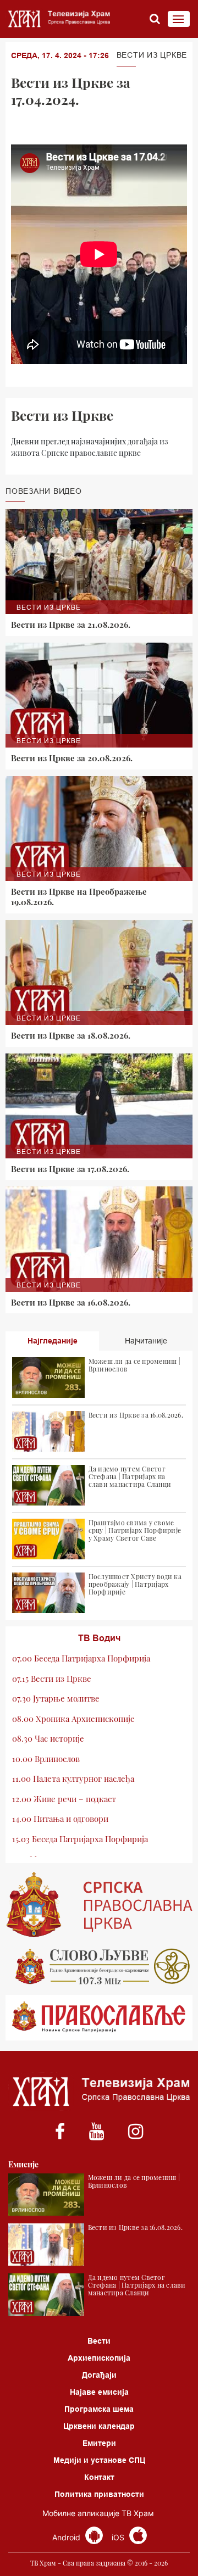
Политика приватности (99, 2494)
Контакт (99, 2477)
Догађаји (99, 2375)
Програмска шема (99, 2409)
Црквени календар (99, 2426)
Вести (99, 2341)
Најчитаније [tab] (146, 1341)
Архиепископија (99, 2358)
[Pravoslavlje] (99, 2018)
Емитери (99, 2443)
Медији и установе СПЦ (99, 2460)
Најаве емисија (99, 2392)
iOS (119, 2537)
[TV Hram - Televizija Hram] (58, 19)
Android (67, 2537)
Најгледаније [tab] (53, 1341)
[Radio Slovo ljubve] (99, 1966)
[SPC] (99, 1905)
